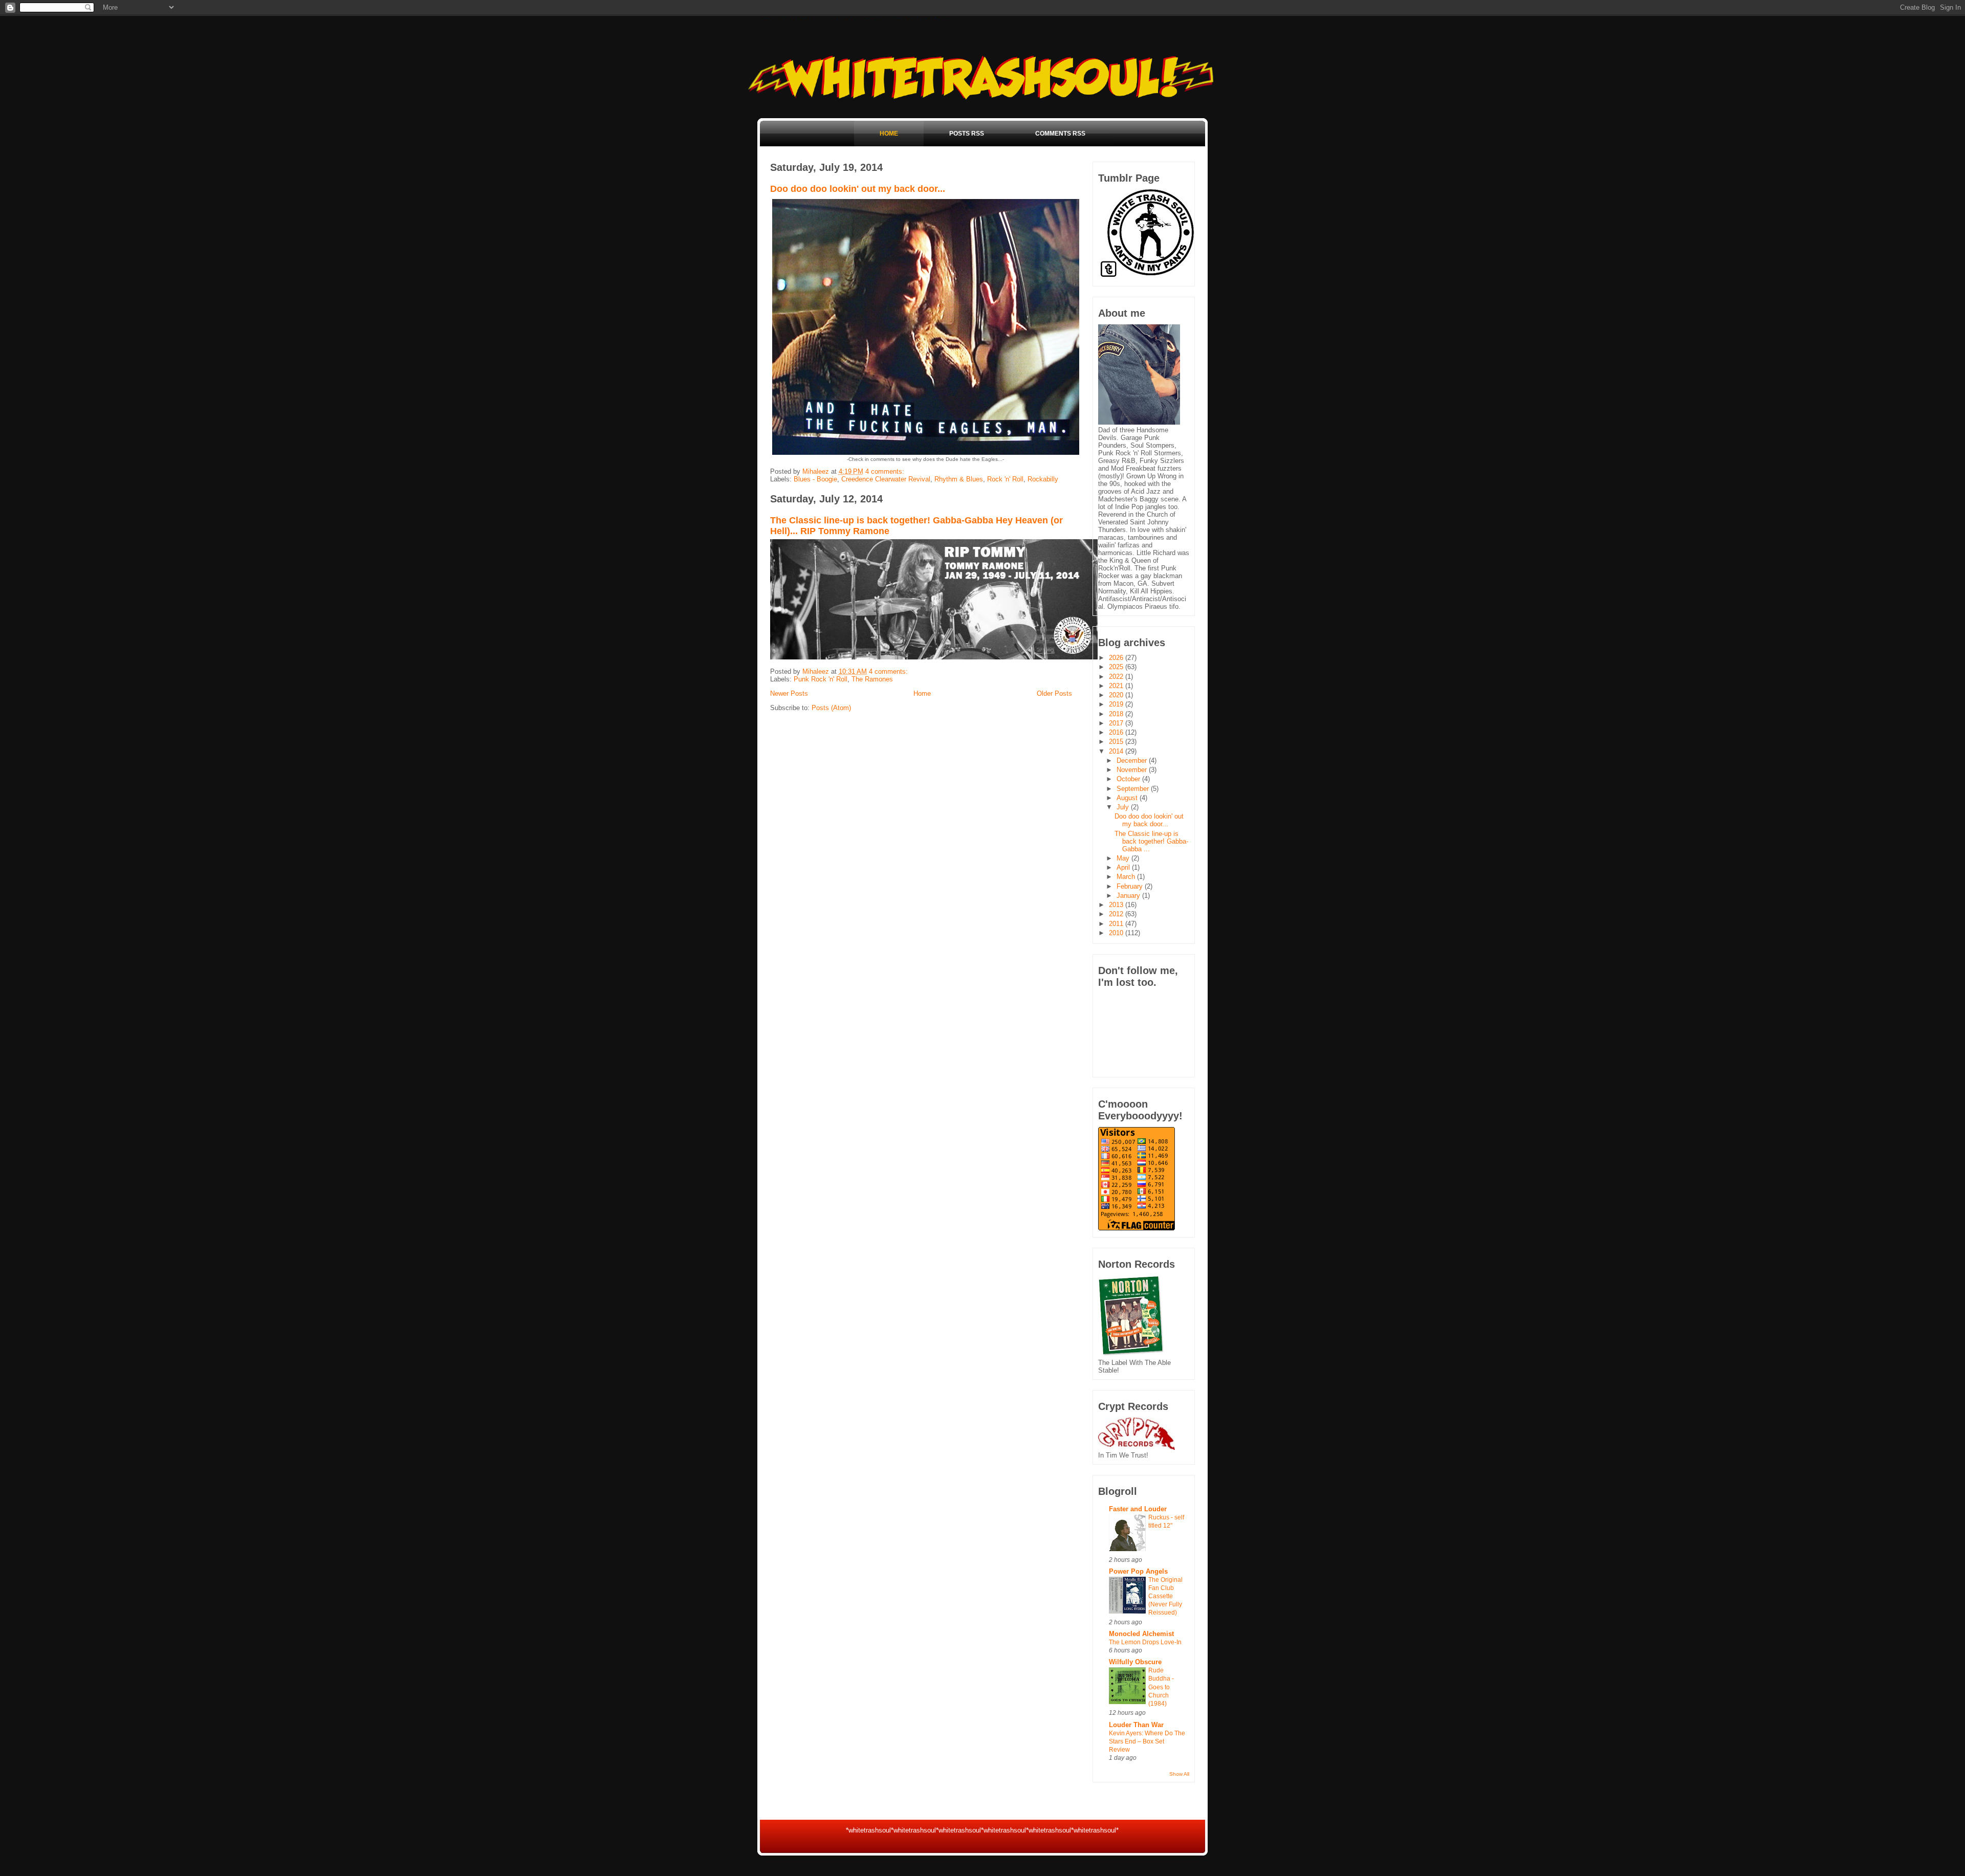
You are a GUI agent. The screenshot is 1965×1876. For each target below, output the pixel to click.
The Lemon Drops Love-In (1145, 1642)
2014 (1117, 751)
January (1129, 896)
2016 (1117, 732)
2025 (1117, 667)
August (1128, 798)
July (1124, 807)
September (1134, 789)
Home (889, 134)
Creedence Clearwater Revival (886, 479)
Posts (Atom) (831, 708)
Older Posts (1054, 693)
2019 (1117, 704)
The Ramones (872, 679)
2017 (1117, 723)
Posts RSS (967, 134)
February (1131, 886)
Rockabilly (1043, 479)
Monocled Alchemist (1141, 1634)
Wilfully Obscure (1135, 1662)
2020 (1117, 695)
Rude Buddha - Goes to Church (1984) (1161, 1687)
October (1129, 779)
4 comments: (886, 471)
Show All (1179, 1774)
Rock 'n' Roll (1005, 479)
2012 (1117, 914)
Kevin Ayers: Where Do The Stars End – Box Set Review (1147, 1741)
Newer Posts (789, 693)
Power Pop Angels (1138, 1571)
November (1133, 770)
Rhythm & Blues (959, 479)
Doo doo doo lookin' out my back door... (858, 189)
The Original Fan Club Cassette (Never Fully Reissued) (1165, 1596)
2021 (1117, 686)
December (1133, 760)
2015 (1117, 742)
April (1124, 867)
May (1124, 858)
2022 (1117, 677)
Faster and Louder (1138, 1509)
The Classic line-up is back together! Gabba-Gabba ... (1151, 841)
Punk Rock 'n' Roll (821, 679)
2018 (1117, 714)
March (1127, 877)
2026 (1117, 658)
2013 (1117, 905)
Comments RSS (1060, 134)
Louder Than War (1136, 1725)
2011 (1117, 924)
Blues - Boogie (815, 479)
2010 (1117, 933)
